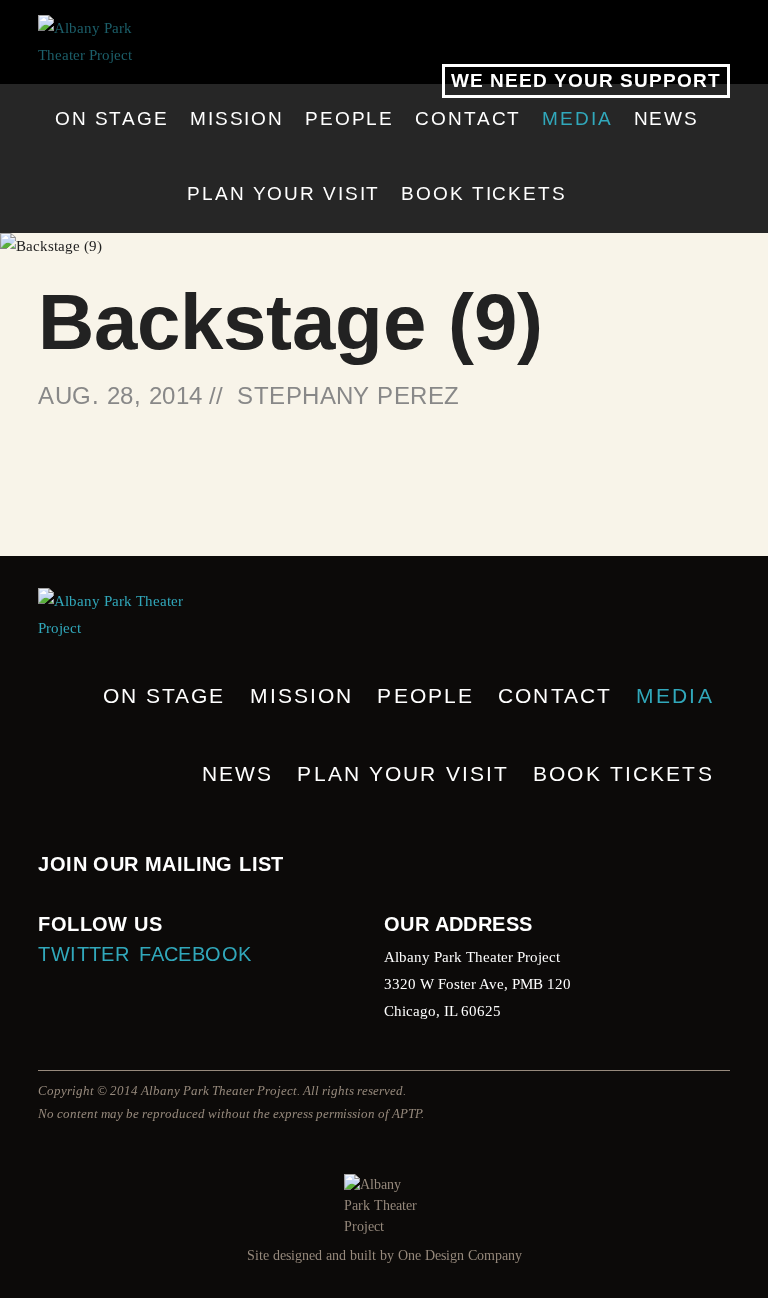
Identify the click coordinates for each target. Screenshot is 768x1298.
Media (577, 118)
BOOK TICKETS (484, 193)
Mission (237, 118)
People (349, 118)
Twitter (83, 954)
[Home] (384, 42)
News (667, 118)
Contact (468, 118)
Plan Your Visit (283, 193)
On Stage (112, 118)
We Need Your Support (586, 80)
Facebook (195, 954)
